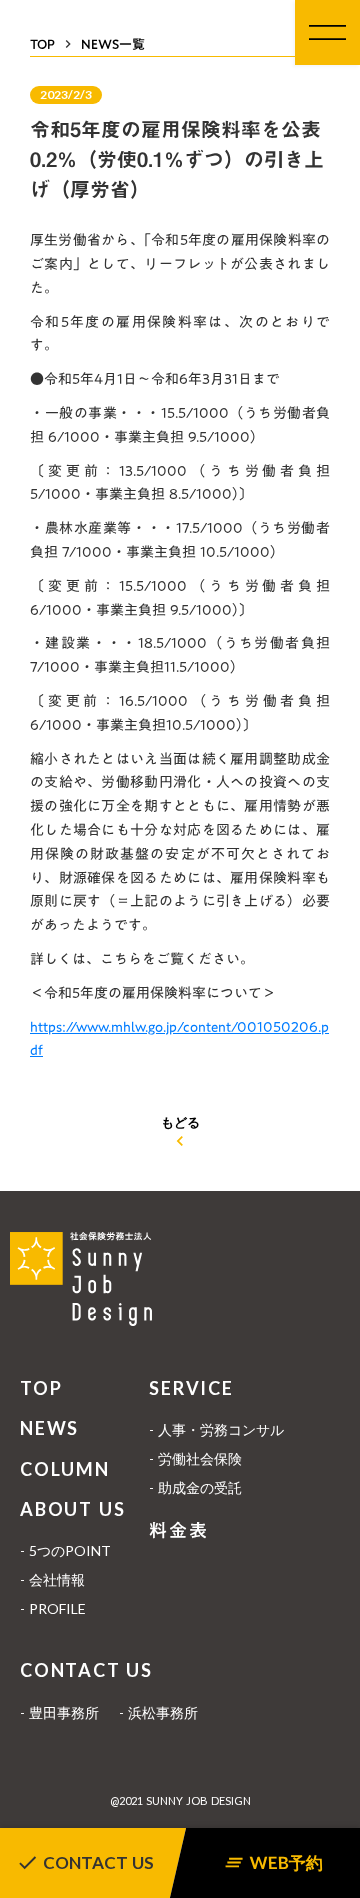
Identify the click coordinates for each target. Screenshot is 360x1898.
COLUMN (65, 1469)
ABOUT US (72, 1509)
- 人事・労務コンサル (216, 1429)
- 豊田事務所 (59, 1712)
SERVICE (191, 1388)
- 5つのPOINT (65, 1550)
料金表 (178, 1530)
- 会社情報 (52, 1579)
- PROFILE (53, 1608)
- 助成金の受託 (195, 1487)
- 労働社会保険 (195, 1458)
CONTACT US (86, 1670)
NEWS (49, 1428)
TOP (41, 1388)
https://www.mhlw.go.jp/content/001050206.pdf (179, 1039)
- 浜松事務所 (158, 1712)
